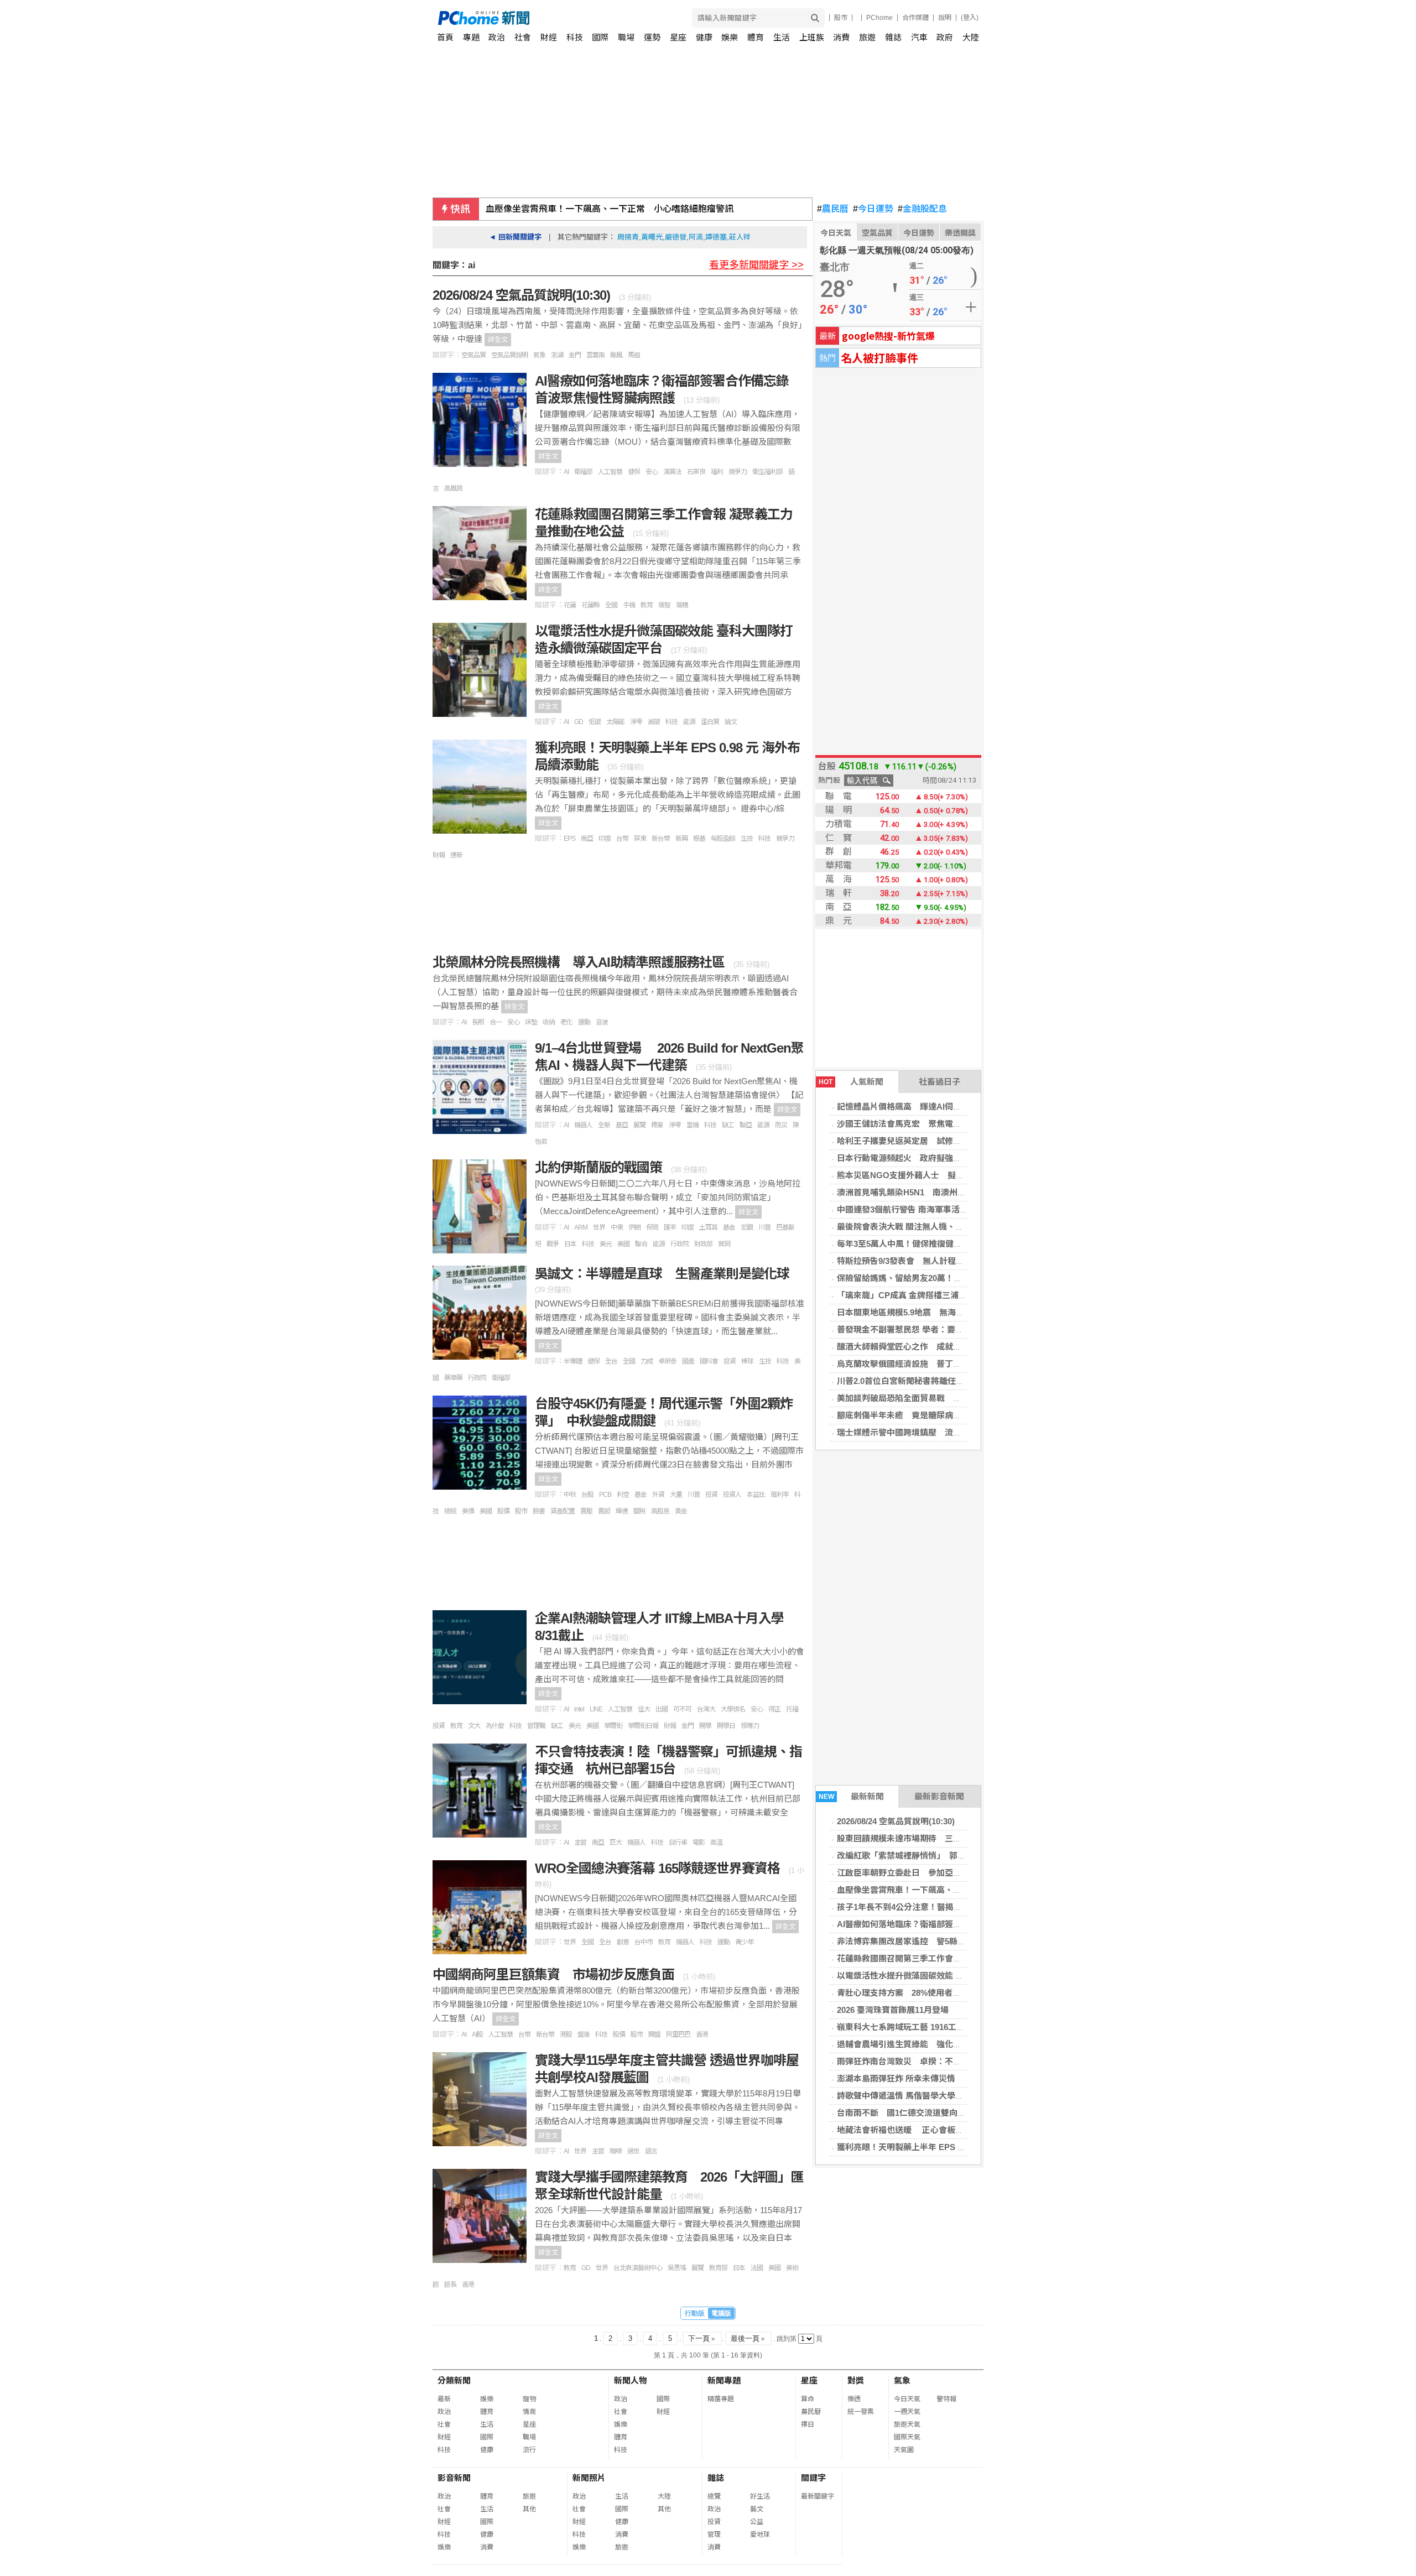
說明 (945, 18)
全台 (611, 1361)
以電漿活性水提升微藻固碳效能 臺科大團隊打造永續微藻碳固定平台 (962, 1976)
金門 (575, 355)
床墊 (531, 1022)
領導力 (750, 1726)
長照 (478, 1022)
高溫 (716, 1843)
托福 (792, 1709)
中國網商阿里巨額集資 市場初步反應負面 (555, 1974)
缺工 (728, 1125)
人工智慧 (610, 472)
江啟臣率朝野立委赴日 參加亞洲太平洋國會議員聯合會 (941, 1873)
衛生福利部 (767, 472)
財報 (439, 855)
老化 (566, 1022)
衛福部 (583, 472)
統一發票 (861, 2412)
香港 (702, 2034)
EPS (569, 839)
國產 (688, 1361)
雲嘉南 (595, 355)
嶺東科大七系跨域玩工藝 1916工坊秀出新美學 (922, 2027)
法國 (757, 2268)
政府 (945, 37)
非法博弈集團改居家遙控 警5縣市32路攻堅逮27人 (931, 1941)
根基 (699, 839)
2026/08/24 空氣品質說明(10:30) (896, 1821)
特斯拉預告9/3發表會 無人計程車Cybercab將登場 (931, 1261)
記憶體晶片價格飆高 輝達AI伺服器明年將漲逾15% (932, 1107)
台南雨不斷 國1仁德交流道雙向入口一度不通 (922, 2113)
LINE (596, 1709)
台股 (587, 1495)
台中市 (644, 1942)
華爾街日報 (643, 1726)
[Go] (815, 18)
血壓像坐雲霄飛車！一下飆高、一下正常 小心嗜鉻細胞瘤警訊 (610, 209)
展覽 (639, 1125)
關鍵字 (813, 2478)
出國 (662, 1709)
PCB (605, 1495)
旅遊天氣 (907, 2424)
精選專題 (721, 2399)
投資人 (732, 1495)
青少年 (744, 1942)
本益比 (756, 1495)
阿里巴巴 (678, 2034)
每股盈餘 (723, 839)
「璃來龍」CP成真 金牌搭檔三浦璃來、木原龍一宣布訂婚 (943, 1295)
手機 (629, 605)
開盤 (654, 2034)
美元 (606, 1244)
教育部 (718, 2268)
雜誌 (893, 37)
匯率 (670, 1227)
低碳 (595, 722)
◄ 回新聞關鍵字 (515, 237)
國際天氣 (907, 2437)
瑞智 (664, 605)
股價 (503, 1511)
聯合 (641, 1244)
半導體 (573, 1361)
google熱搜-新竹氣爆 (888, 335)
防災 (781, 1125)
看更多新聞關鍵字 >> (756, 265)
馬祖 (634, 355)
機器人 (583, 1125)
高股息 (660, 1511)
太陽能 (615, 722)
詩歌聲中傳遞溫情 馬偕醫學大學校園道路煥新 (921, 2096)
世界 (599, 1227)
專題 (471, 37)
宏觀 (747, 1227)
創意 (623, 1942)
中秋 (570, 1495)
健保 (634, 472)
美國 (623, 1244)
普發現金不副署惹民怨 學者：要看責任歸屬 (917, 1329)
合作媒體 (915, 18)
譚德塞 (716, 237)
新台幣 (661, 839)
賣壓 (586, 1511)
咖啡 (616, 2151)
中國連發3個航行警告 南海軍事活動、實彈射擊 (923, 1209)
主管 (580, 1843)
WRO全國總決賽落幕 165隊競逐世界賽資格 (659, 1868)
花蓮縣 (590, 605)
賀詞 (724, 1244)
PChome (879, 18)
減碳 (654, 722)
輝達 (622, 1511)
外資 (658, 1495)
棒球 (747, 1361)
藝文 (757, 2509)
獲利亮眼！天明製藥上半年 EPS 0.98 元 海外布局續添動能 (944, 2147)
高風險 (453, 488)
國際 (600, 37)
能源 (689, 722)
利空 (623, 1495)
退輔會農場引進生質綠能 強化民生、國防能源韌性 (932, 2044)
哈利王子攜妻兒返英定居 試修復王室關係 (916, 1141)
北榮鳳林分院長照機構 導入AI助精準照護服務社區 (580, 962)
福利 (717, 472)
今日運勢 (873, 209)
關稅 (639, 1511)
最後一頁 (748, 2338)
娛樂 (730, 37)
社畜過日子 (939, 1082)
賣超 (604, 1511)
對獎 (856, 2380)
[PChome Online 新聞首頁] (573, 18)
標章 (657, 1125)
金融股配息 (922, 209)
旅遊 (867, 37)
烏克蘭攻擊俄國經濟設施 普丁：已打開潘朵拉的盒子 (936, 1364)
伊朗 (634, 1227)
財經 (549, 37)
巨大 (616, 1843)
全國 (611, 605)
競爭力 (738, 472)
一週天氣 (907, 2412)
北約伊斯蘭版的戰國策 (600, 1167)
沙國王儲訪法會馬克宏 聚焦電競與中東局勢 (920, 1124)
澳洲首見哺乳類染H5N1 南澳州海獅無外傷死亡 (926, 1192)
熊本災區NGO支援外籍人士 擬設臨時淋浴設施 (925, 1175)
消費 (841, 37)
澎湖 (557, 355)
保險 (652, 1227)
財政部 (703, 1244)
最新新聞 (852, 1796)
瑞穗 (682, 605)
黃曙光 (652, 237)
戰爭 (553, 1244)
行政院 (680, 1244)
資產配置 (563, 1511)
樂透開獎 (960, 233)
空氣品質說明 (509, 355)
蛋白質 (710, 722)
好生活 (760, 2496)
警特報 (946, 2399)
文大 (474, 1726)
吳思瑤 (677, 2268)
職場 (626, 37)
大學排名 (733, 1709)
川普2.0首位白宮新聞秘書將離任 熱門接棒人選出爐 (934, 1381)
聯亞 (746, 1125)
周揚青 (628, 237)
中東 (617, 1227)
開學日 (726, 1726)
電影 (699, 1843)
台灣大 (706, 1709)
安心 (652, 472)
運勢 (652, 37)
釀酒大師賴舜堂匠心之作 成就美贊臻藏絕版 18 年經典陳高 (947, 1347)
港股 (566, 2034)
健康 (704, 37)
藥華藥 (453, 1378)
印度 (605, 839)
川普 (764, 1227)
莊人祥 (740, 237)
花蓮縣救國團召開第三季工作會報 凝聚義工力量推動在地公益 (950, 1958)
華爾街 (613, 1726)
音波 (602, 1022)
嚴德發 (676, 237)
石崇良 (696, 472)
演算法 (672, 472)
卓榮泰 (667, 1361)
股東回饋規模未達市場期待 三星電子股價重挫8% (930, 1838)
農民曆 (833, 209)
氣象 (539, 355)
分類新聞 (454, 2380)
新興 (681, 839)
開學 (705, 1726)
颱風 (616, 355)
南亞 (587, 839)
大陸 (971, 37)
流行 (529, 2450)
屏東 (640, 839)
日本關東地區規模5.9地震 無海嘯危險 (909, 1312)
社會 (523, 37)
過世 (633, 2151)
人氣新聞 (851, 1082)
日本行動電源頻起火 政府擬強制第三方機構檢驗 (928, 1158)
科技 (575, 37)
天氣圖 (904, 2450)
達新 (456, 855)
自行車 (678, 1843)
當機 (693, 1125)
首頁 (445, 37)
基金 (729, 1227)
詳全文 (498, 340)
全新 (604, 1125)
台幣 (622, 839)
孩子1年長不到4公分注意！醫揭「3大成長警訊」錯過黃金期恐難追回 (964, 1907)
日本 (570, 1244)
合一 (496, 1022)
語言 (651, 2151)
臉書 (539, 1511)
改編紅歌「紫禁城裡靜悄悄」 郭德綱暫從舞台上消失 (935, 1856)
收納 (549, 1022)
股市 (841, 18)
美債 (468, 1511)
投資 (730, 1361)
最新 (444, 2399)
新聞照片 (589, 2478)
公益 (757, 2522)
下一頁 (702, 2338)
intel (579, 1709)
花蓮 (570, 605)
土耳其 (708, 1227)
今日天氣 (836, 233)
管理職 (536, 1726)
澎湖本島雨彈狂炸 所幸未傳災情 (896, 2078)
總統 (450, 1511)
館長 (450, 2284)
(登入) (970, 18)
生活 (782, 37)
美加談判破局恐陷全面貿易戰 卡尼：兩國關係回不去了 (941, 1398)
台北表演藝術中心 (638, 2268)
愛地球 (760, 2535)
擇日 (808, 2424)
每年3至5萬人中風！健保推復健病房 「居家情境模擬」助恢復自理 (960, 1244)
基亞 (622, 1125)
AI (566, 472)
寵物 (529, 2399)
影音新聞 (454, 2478)
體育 (756, 37)
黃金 (681, 1511)
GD (579, 722)
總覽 (714, 2496)
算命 (808, 2399)
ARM (581, 1227)
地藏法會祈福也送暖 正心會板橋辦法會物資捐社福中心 (942, 2130)
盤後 (584, 2034)
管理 (714, 2535)
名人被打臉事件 (879, 358)
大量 (676, 1495)
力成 (647, 1361)
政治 (497, 37)
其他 (529, 2509)
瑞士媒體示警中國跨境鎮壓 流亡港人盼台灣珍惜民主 (936, 1432)
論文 (731, 722)
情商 (529, 2412)
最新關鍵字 (818, 2496)
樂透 (854, 2399)
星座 (678, 37)
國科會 (709, 1361)
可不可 (682, 1709)
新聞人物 (631, 2380)
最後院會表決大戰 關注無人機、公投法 (909, 1227)
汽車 (919, 37)
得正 (774, 1709)
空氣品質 (877, 233)
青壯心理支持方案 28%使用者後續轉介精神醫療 (928, 1993)
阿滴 (696, 237)
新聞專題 (724, 2380)
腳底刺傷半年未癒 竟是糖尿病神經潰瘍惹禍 (920, 1415)
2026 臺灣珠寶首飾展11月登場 (893, 2010)
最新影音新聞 (939, 1796)
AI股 (477, 2034)
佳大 (644, 1709)
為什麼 (495, 1726)
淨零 (636, 722)
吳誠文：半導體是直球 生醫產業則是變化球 (662, 1274)
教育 (647, 605)
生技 (747, 839)
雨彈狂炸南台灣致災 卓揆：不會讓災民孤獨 (920, 2061)
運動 (584, 1022)
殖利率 (780, 1495)
